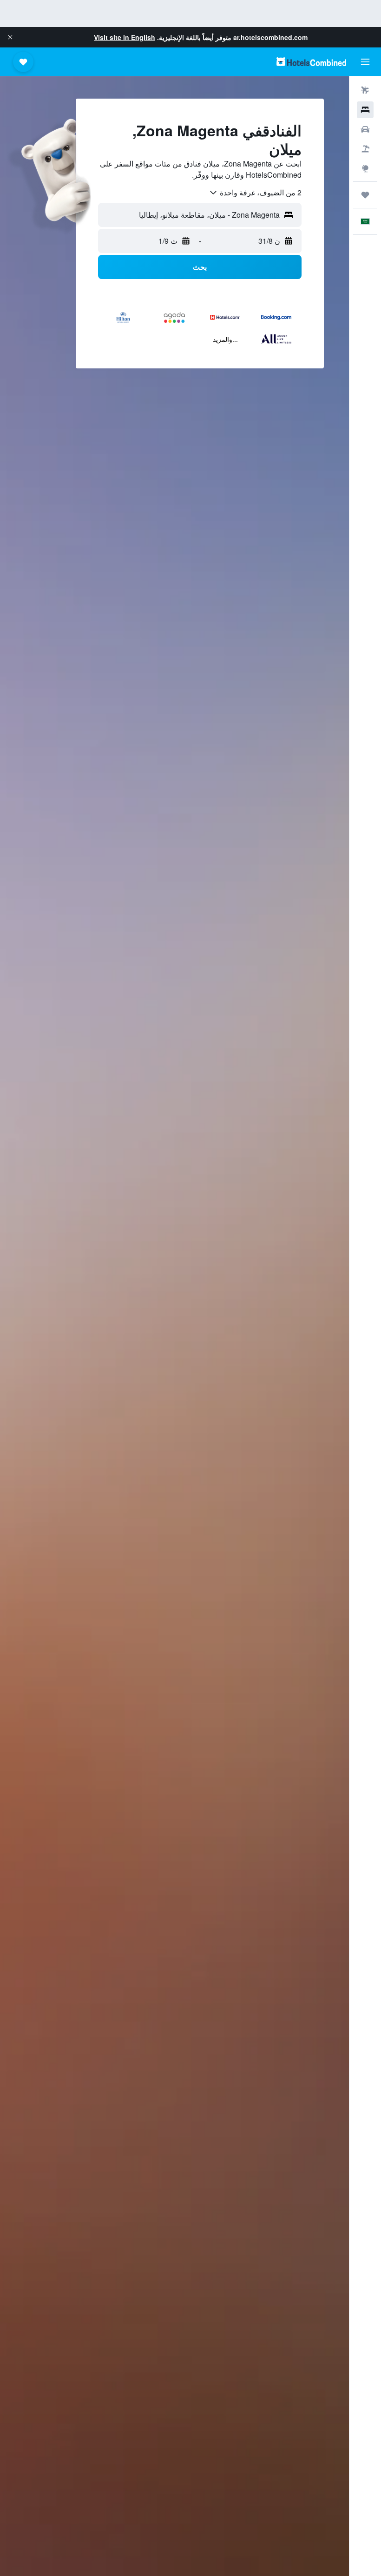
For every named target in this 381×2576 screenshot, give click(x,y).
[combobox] (255, 193)
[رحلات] (365, 195)
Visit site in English (125, 37)
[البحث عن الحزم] (365, 149)
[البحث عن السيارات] (365, 129)
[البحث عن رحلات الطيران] (365, 90)
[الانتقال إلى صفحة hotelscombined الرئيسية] (311, 62)
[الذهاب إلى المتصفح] (365, 168)
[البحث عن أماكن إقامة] (365, 110)
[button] (10, 37)
